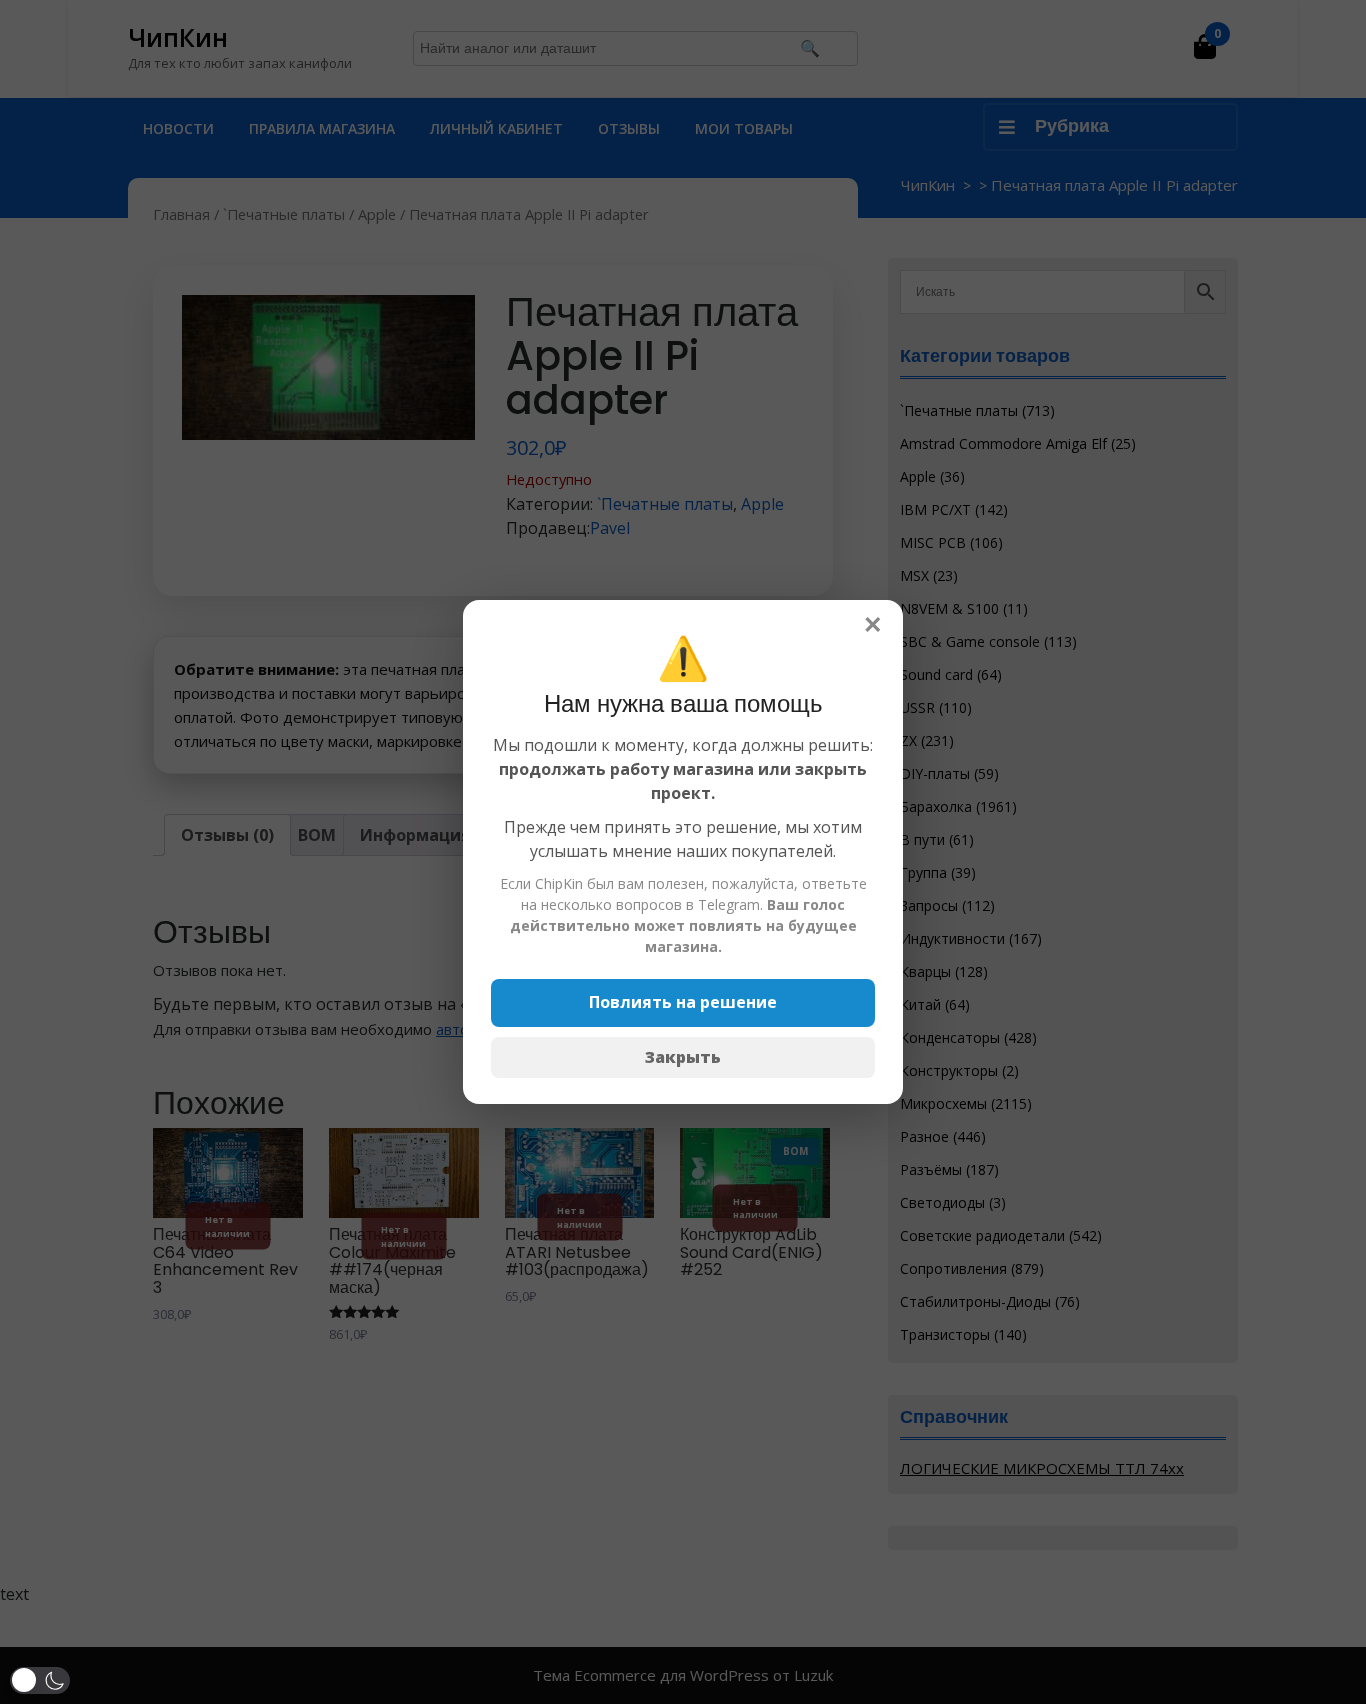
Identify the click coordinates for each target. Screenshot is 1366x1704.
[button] (40, 1680)
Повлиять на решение (683, 1002)
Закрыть (683, 1057)
